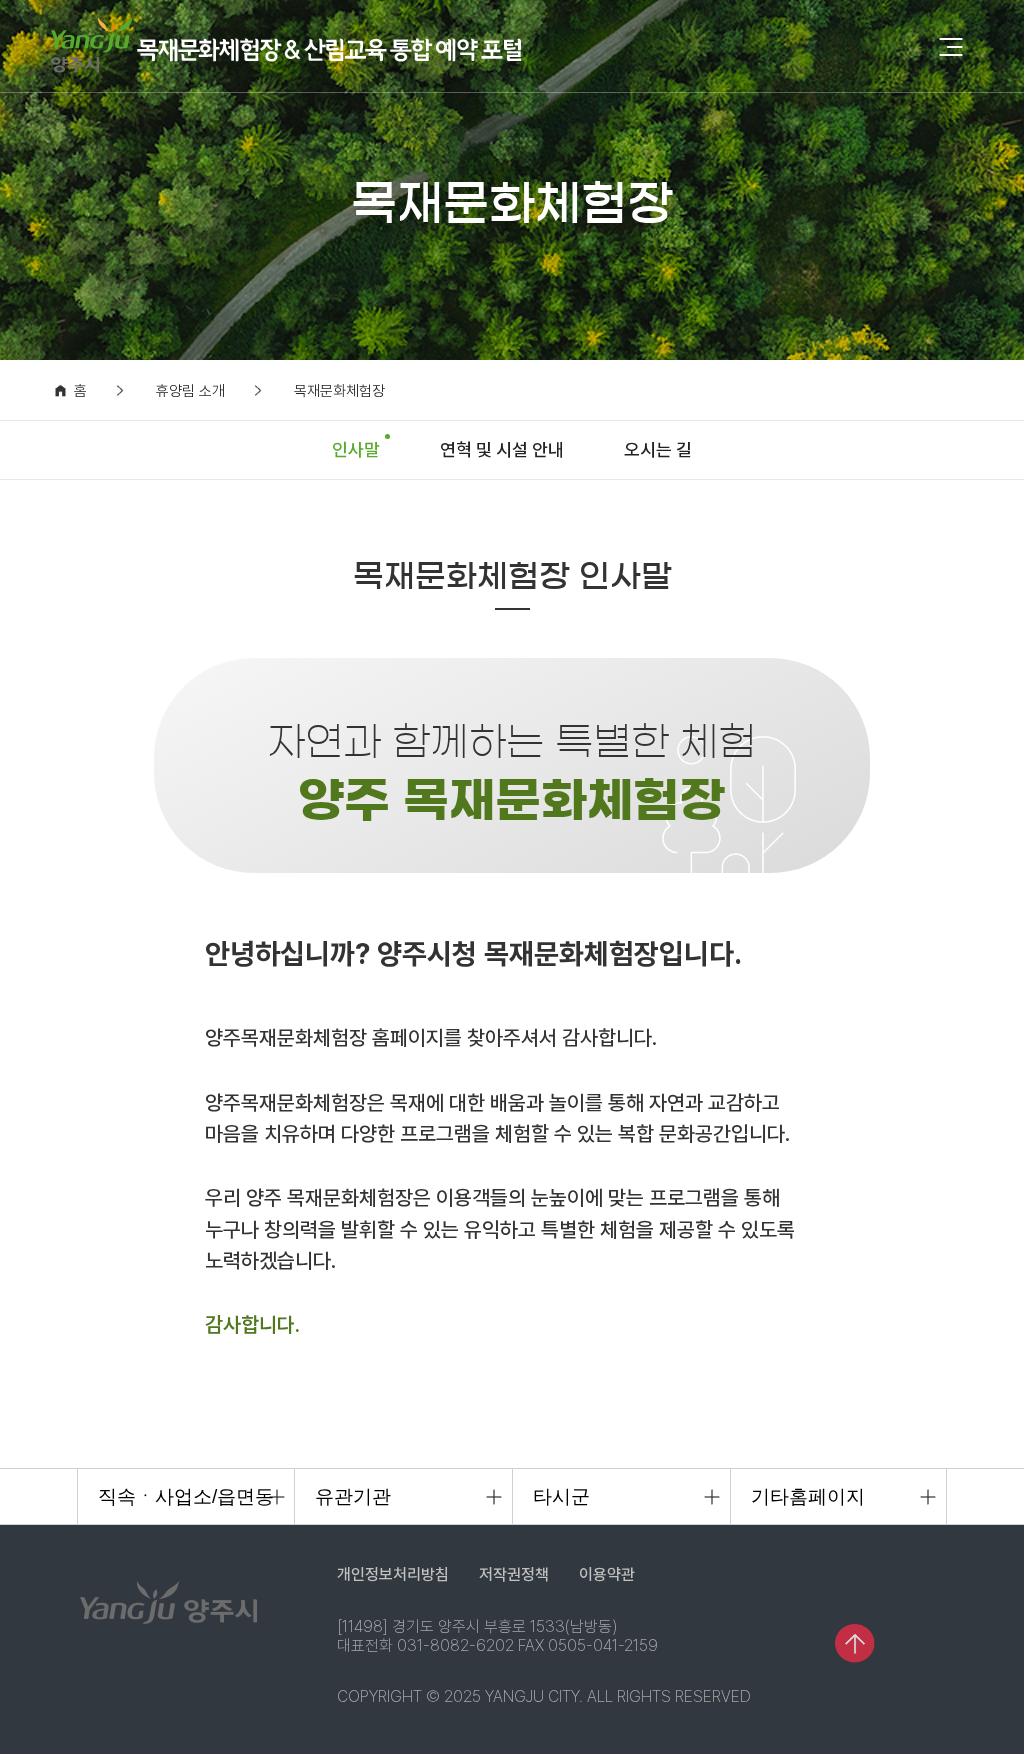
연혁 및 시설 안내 (502, 449)
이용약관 (607, 1574)
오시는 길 (658, 449)
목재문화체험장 (339, 391)
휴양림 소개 (190, 391)
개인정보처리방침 (393, 1574)
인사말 (356, 449)
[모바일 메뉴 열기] (951, 48)
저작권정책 (514, 1574)
